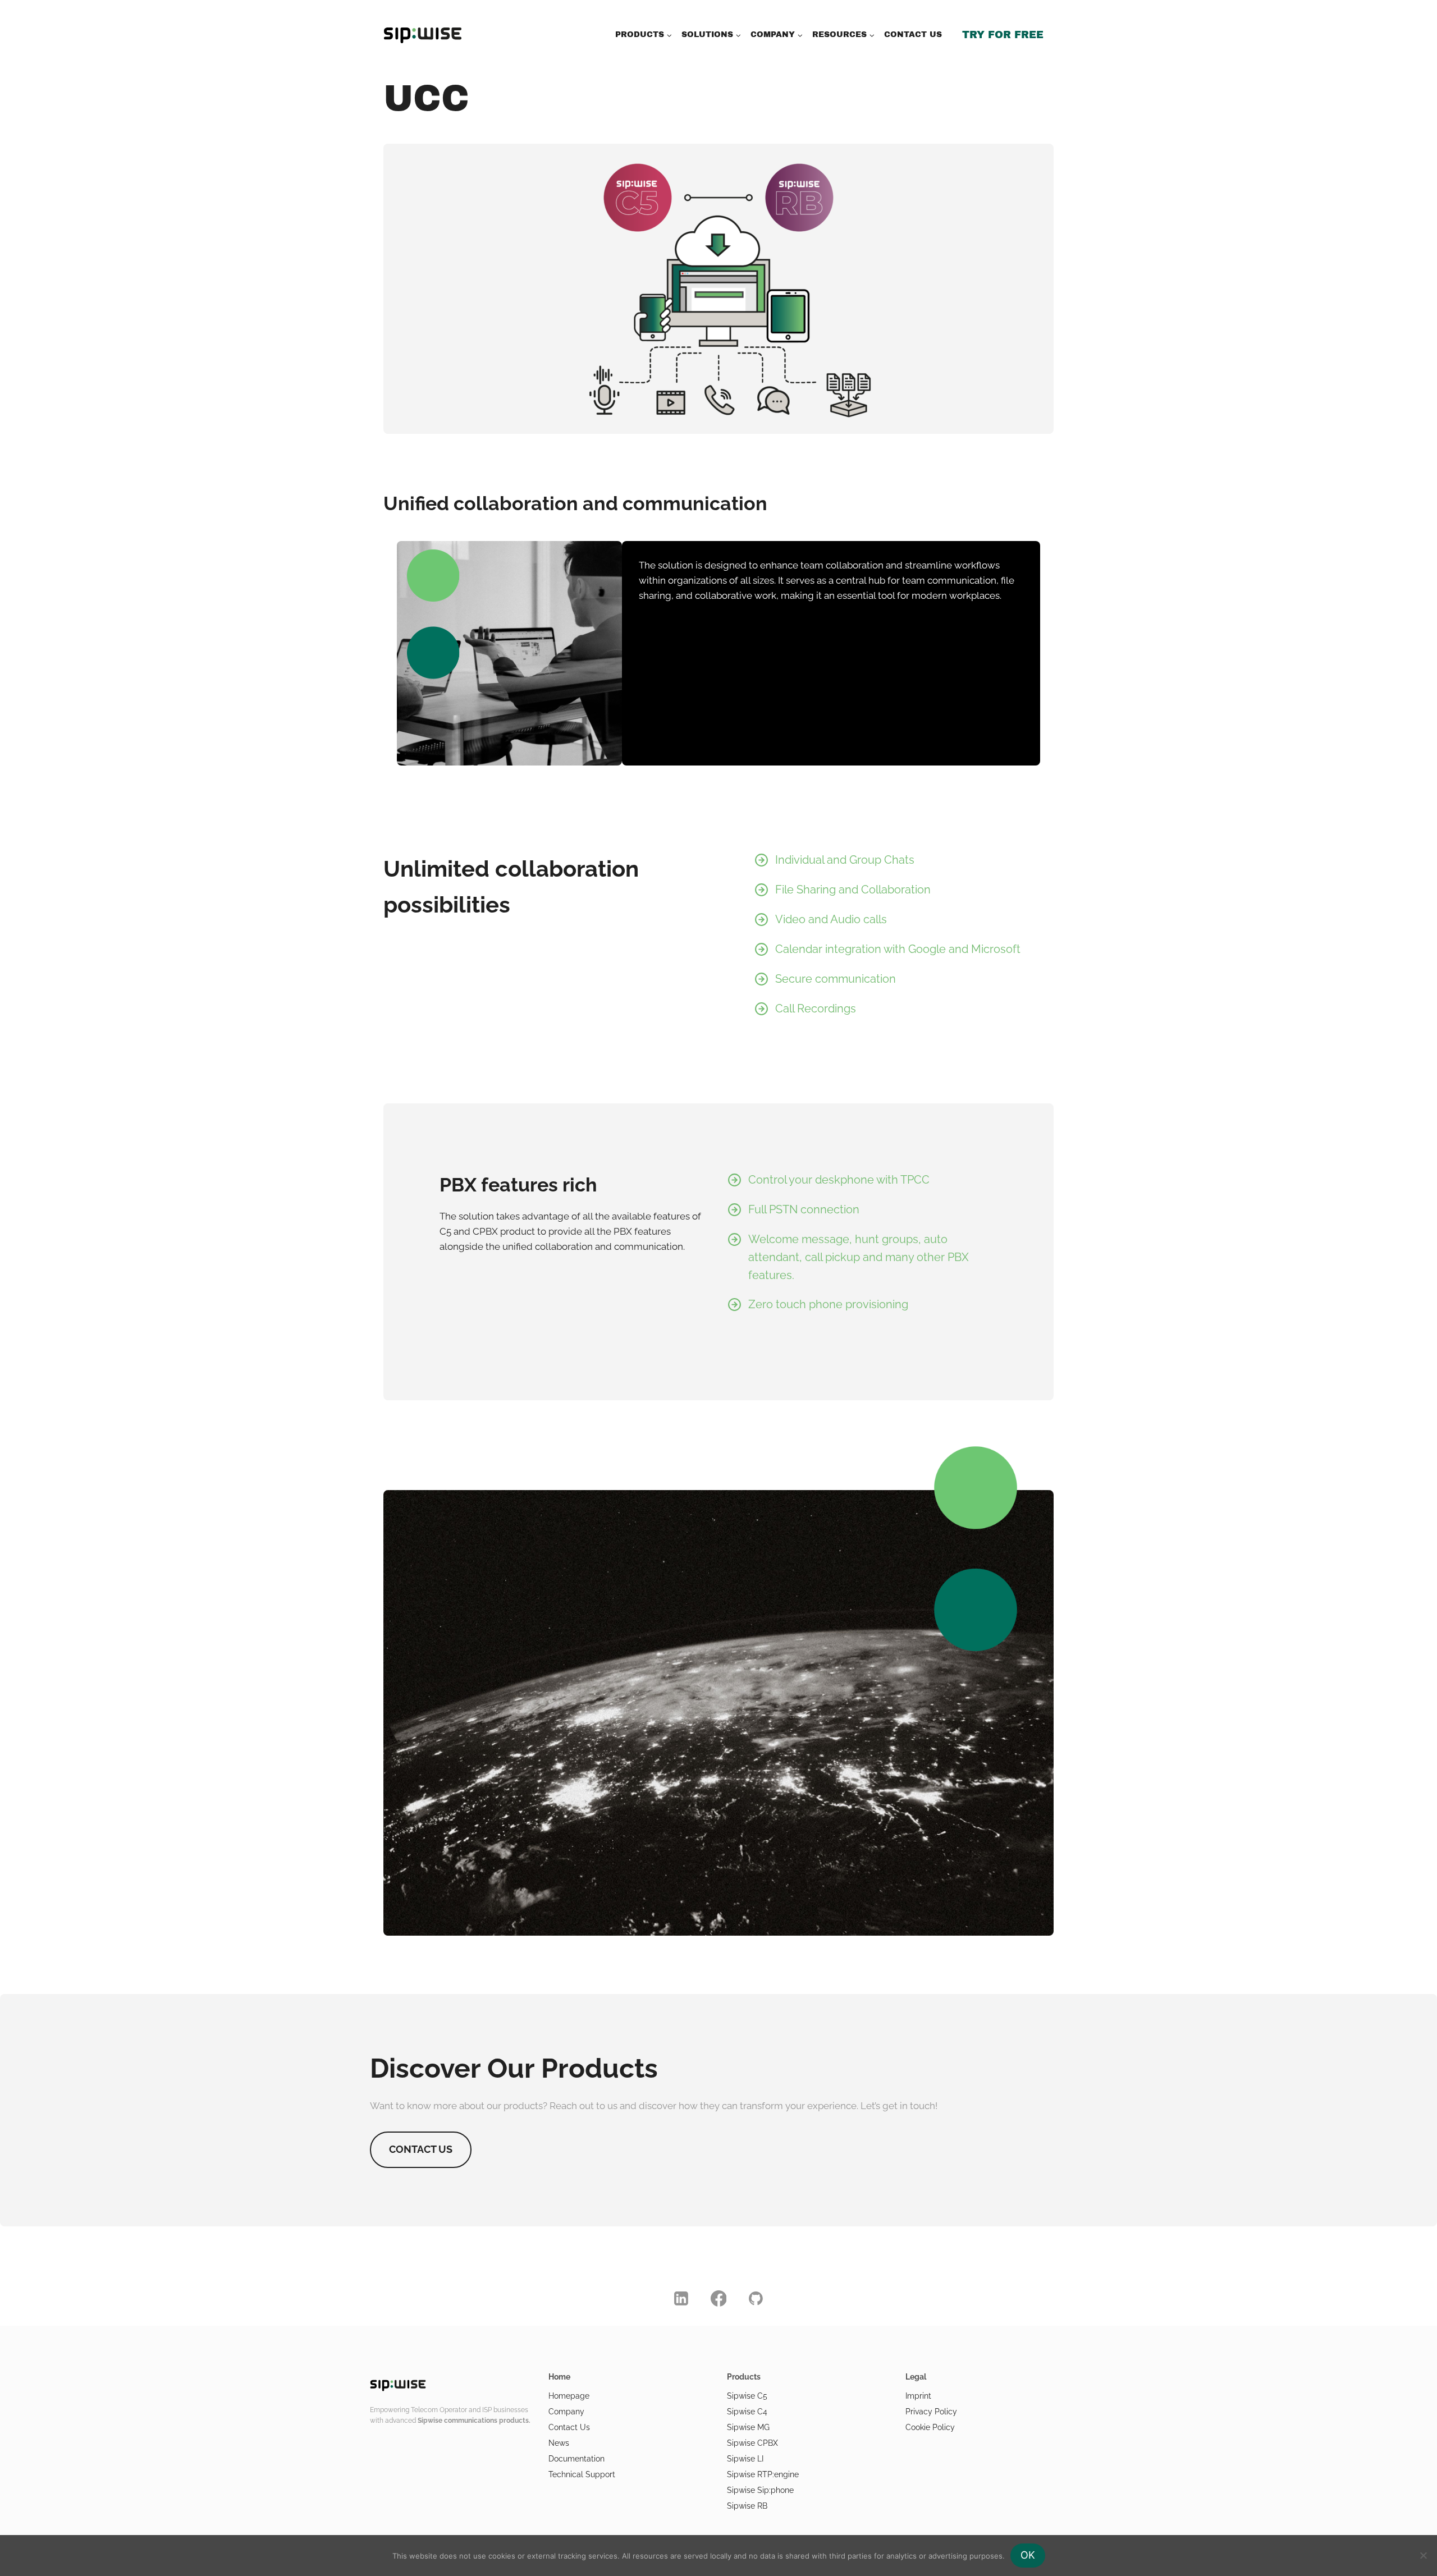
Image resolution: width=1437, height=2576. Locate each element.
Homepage (569, 2396)
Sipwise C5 (747, 2396)
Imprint (918, 2396)
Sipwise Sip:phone (760, 2490)
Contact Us (569, 2427)
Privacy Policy (931, 2412)
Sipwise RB (747, 2506)
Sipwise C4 (747, 2412)
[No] (1423, 2555)
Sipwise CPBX (752, 2443)
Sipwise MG (748, 2427)
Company (566, 2412)
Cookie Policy (930, 2427)
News (559, 2443)
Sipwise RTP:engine (763, 2474)
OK (1028, 2555)
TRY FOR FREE (1003, 35)
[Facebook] (718, 2299)
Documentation (576, 2459)
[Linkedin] (681, 2299)
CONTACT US (913, 35)
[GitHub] (756, 2299)
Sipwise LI (745, 2459)
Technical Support (582, 2474)
